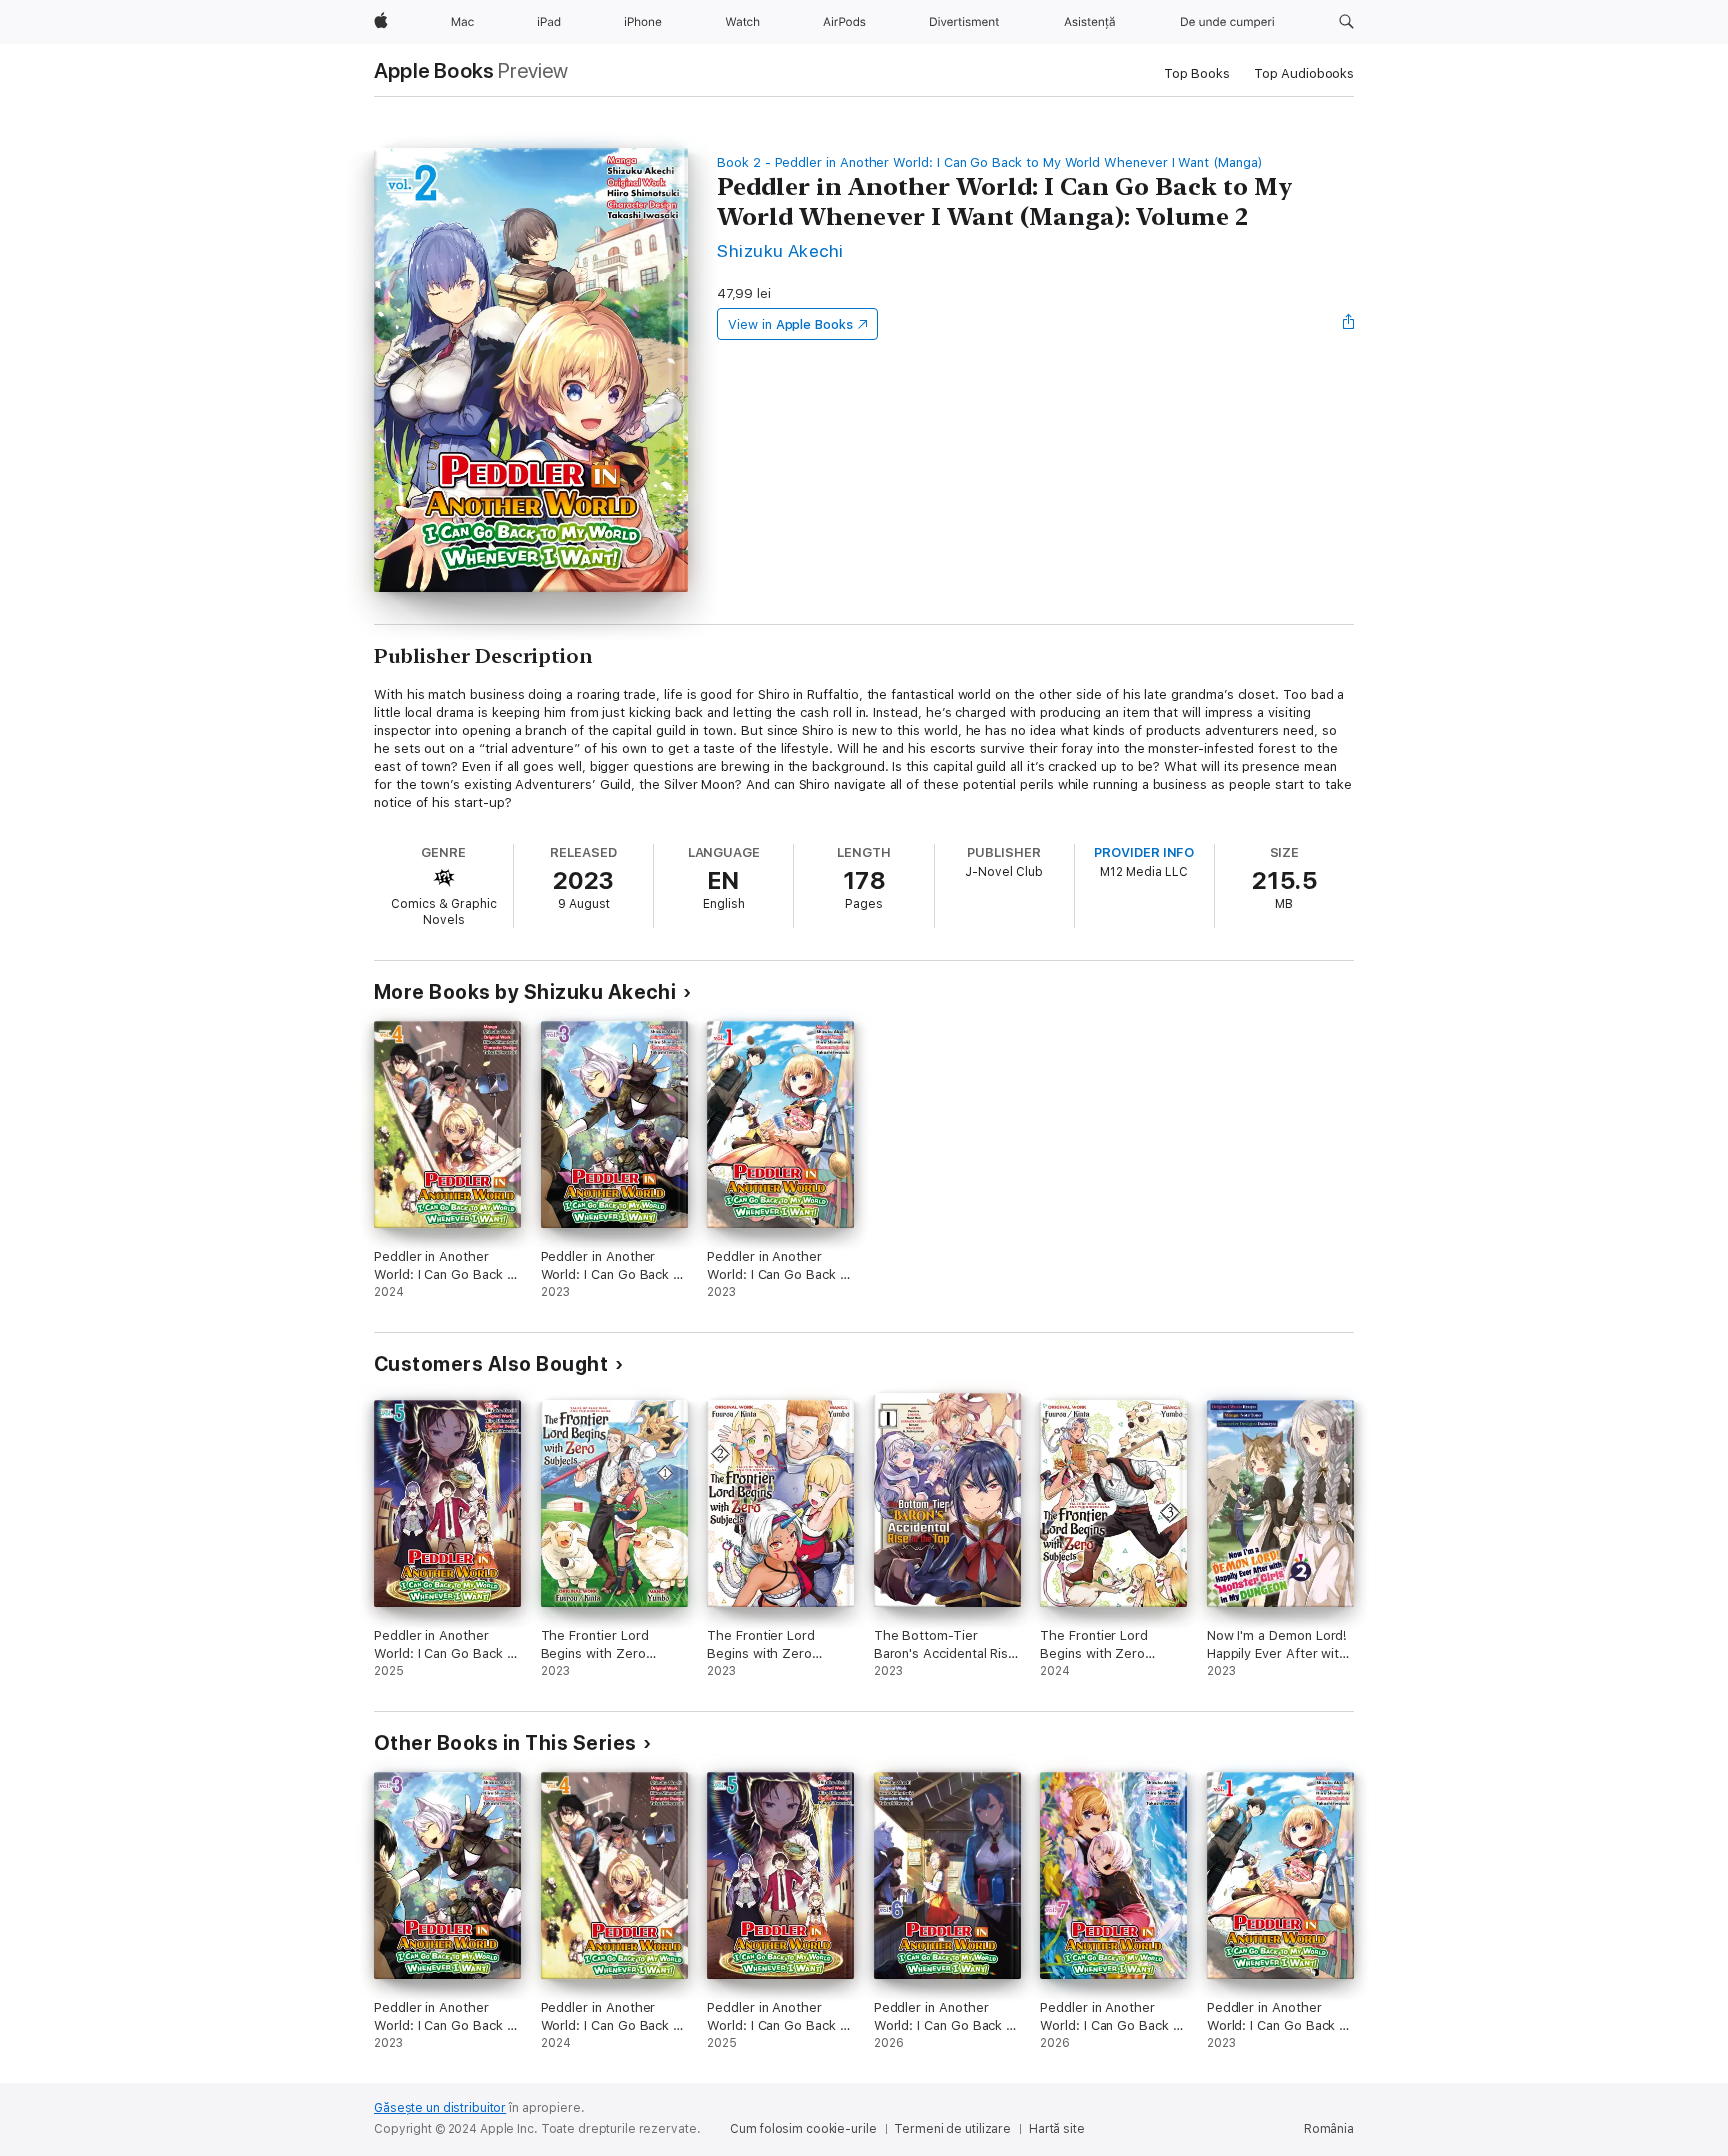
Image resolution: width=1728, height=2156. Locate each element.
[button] (1346, 22)
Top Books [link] (1197, 73)
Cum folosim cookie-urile (803, 2129)
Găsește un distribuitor (440, 2108)
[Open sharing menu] (1349, 324)
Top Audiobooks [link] (1304, 73)
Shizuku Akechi (780, 250)
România (1329, 2129)
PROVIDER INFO (1144, 852)
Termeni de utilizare (952, 2129)
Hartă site (1057, 2129)
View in (790, 324)
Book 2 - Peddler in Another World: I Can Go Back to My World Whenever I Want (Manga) (990, 162)
